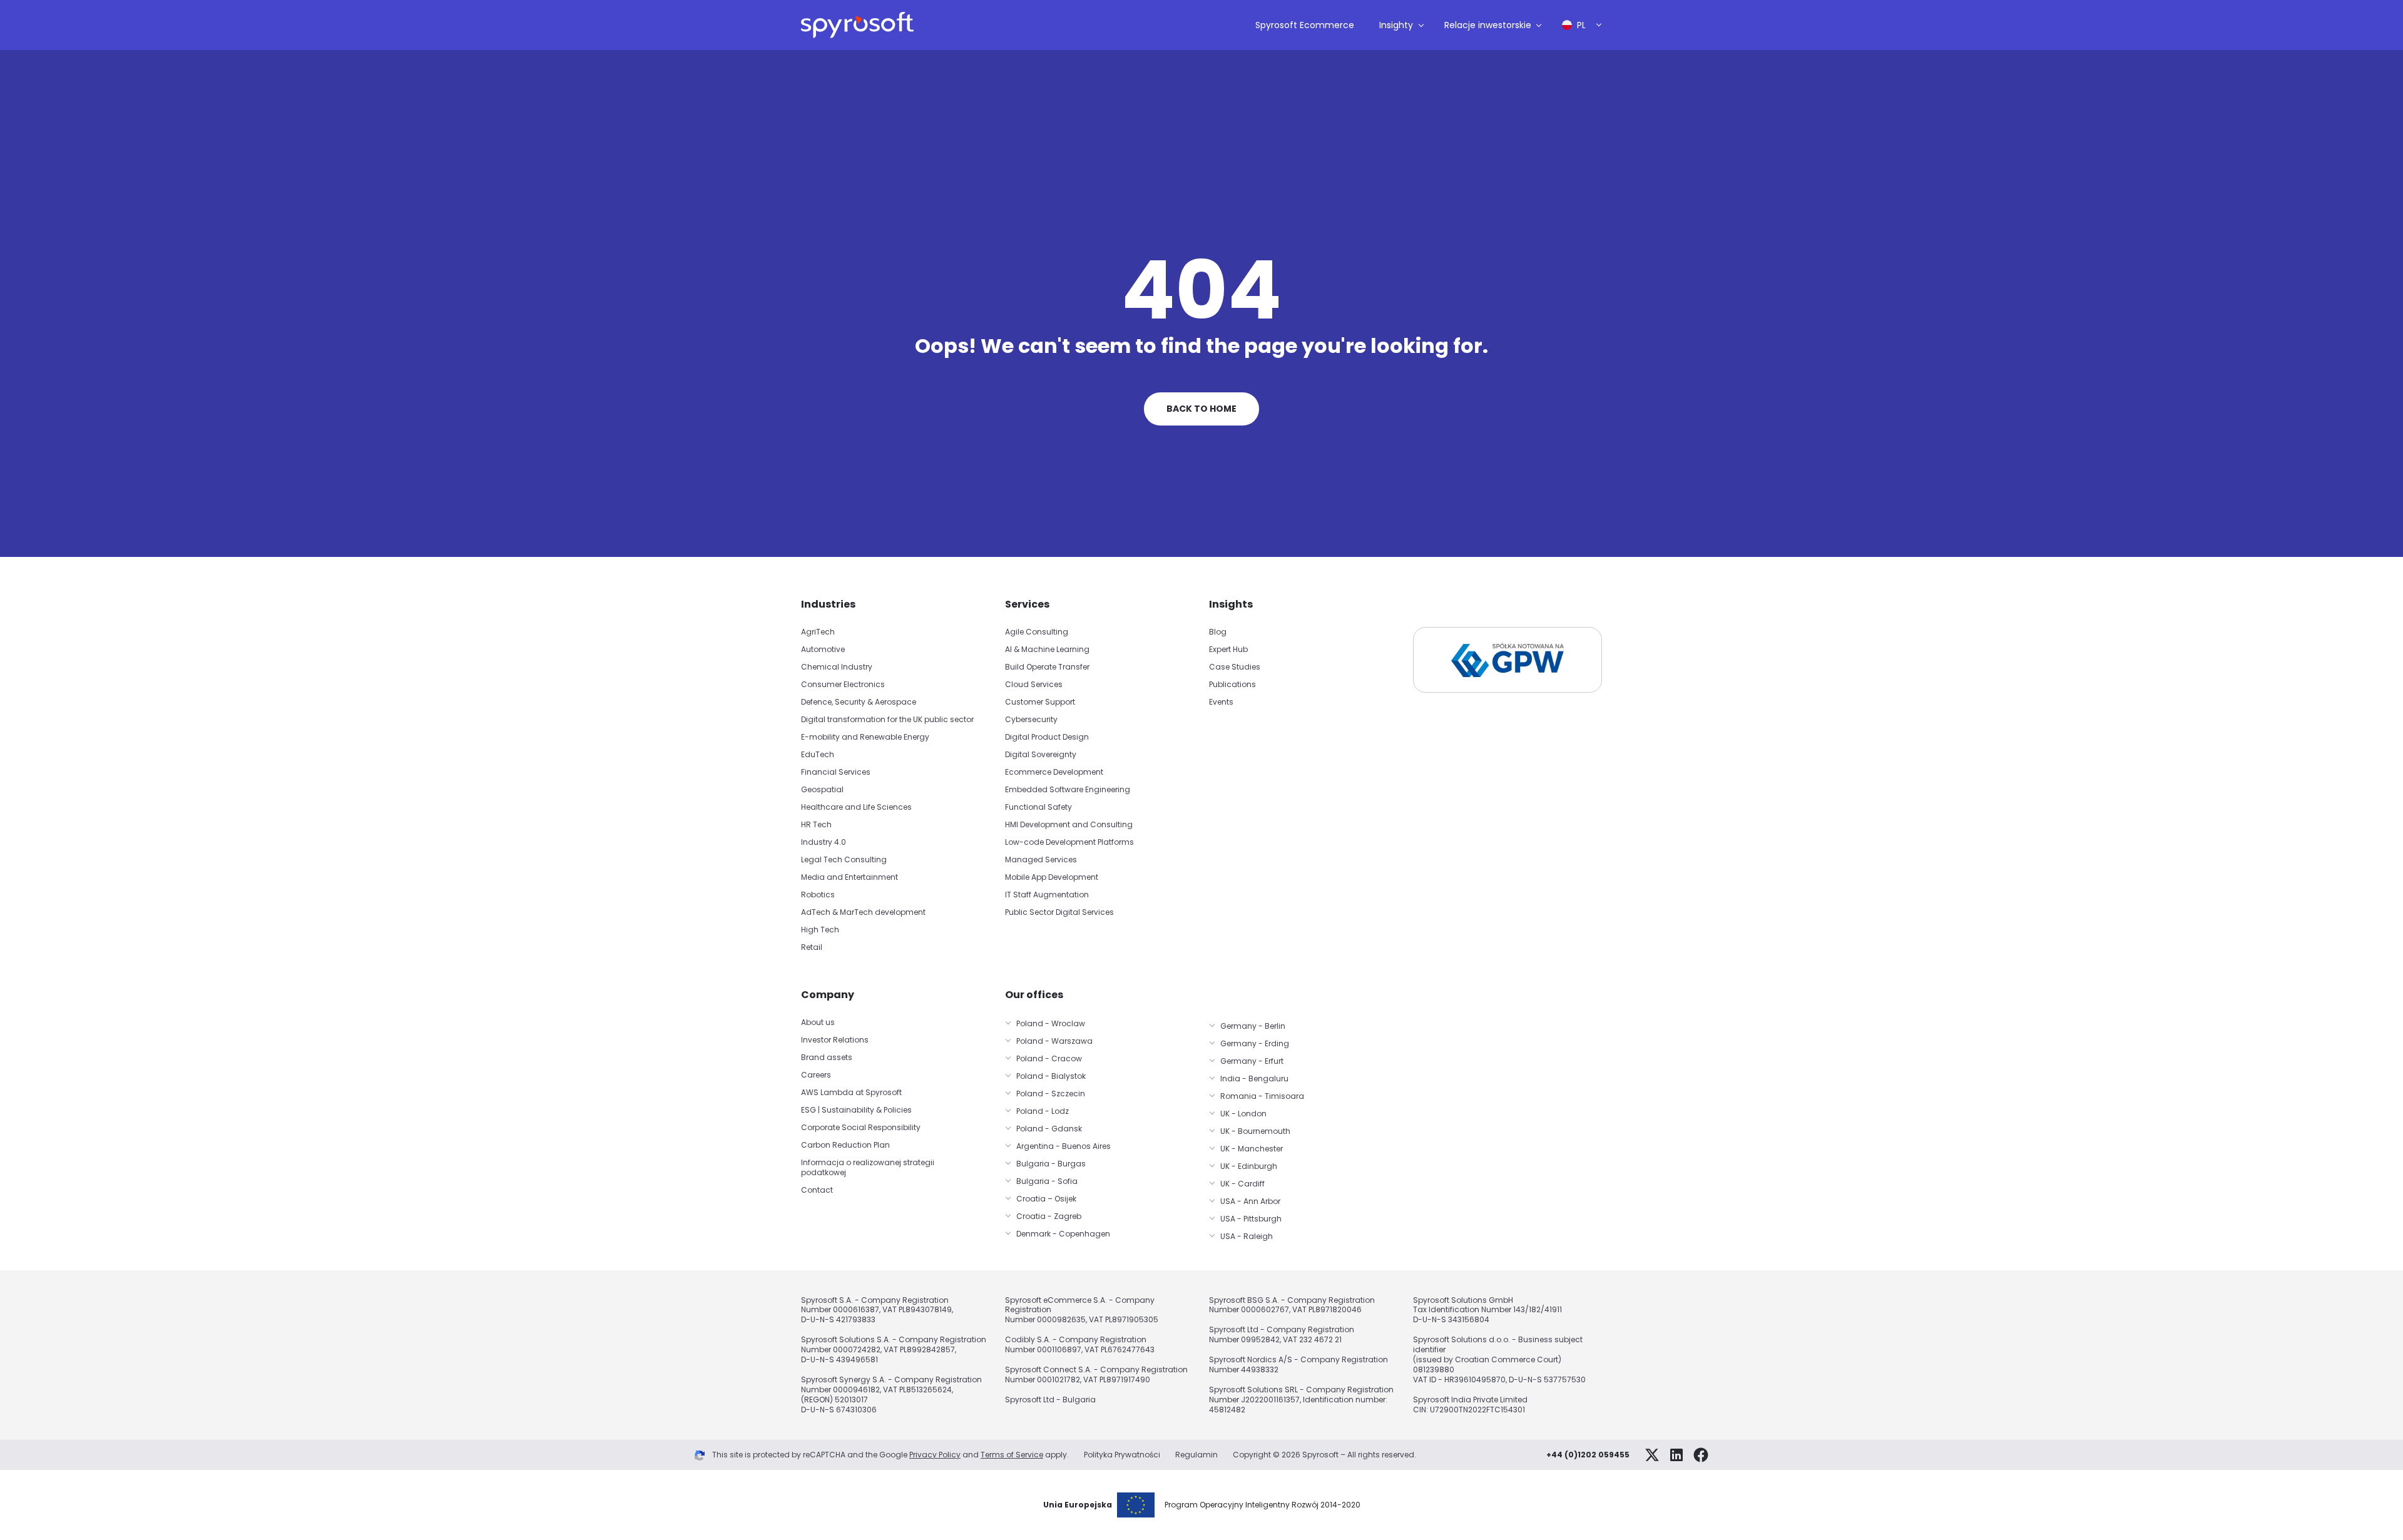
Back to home (1201, 409)
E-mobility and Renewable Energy (865, 737)
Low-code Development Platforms (1069, 842)
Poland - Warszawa (1054, 1041)
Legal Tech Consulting (844, 859)
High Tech (820, 930)
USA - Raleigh (1247, 1236)
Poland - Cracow (1049, 1058)
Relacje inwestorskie (1488, 25)
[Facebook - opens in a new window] (1701, 1455)
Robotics (818, 895)
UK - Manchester (1252, 1149)
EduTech (818, 754)
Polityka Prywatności (1122, 1455)
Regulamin (1196, 1455)
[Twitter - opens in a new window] (1652, 1455)
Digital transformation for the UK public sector (887, 719)
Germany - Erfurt (1252, 1061)
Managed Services (1041, 859)
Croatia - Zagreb (1049, 1216)
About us (818, 1022)
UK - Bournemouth (1255, 1131)
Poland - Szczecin (1051, 1094)
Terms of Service (1012, 1455)
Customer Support (1040, 702)
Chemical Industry (837, 667)
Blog (1218, 632)
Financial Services (836, 772)
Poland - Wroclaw (1051, 1023)
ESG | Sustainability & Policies (856, 1110)
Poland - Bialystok (1051, 1076)
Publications (1232, 684)
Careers (816, 1075)
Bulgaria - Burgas (1051, 1164)
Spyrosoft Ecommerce (1305, 25)
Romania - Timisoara (1262, 1096)
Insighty (1396, 25)
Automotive (823, 649)
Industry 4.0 (824, 842)
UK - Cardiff (1242, 1184)
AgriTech (818, 632)
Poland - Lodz (1043, 1111)
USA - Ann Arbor (1250, 1201)
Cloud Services (1034, 684)
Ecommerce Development (1054, 772)
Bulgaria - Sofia (1047, 1181)
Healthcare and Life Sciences (856, 807)
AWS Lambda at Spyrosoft (851, 1092)
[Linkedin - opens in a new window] (1676, 1455)
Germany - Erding (1255, 1043)
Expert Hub (1228, 649)
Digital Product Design (1047, 737)
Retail (812, 947)
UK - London (1243, 1114)
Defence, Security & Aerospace (860, 702)
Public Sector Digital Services (1059, 912)
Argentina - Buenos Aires (1064, 1146)
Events (1221, 702)
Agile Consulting (1037, 632)
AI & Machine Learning (1047, 649)
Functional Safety (1038, 807)
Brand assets (827, 1057)
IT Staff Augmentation (1047, 895)
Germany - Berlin (1253, 1026)
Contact (817, 1190)
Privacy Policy (935, 1455)
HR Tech (816, 824)
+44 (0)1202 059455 (1588, 1455)
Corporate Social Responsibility (861, 1127)
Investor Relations (835, 1040)
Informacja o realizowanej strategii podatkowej (868, 1167)
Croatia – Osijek (1046, 1199)
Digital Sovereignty (1041, 754)
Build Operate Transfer (1047, 667)
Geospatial (822, 789)
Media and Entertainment (849, 877)
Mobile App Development (1052, 877)
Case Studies (1235, 667)
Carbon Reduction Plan (845, 1145)
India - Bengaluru (1254, 1079)
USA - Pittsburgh (1251, 1219)
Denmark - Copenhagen (1063, 1234)
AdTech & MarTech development (863, 912)
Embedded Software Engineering (1068, 789)
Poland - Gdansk (1049, 1129)
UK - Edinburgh (1249, 1166)
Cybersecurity (1031, 719)
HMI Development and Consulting (1069, 824)
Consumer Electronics (843, 684)
